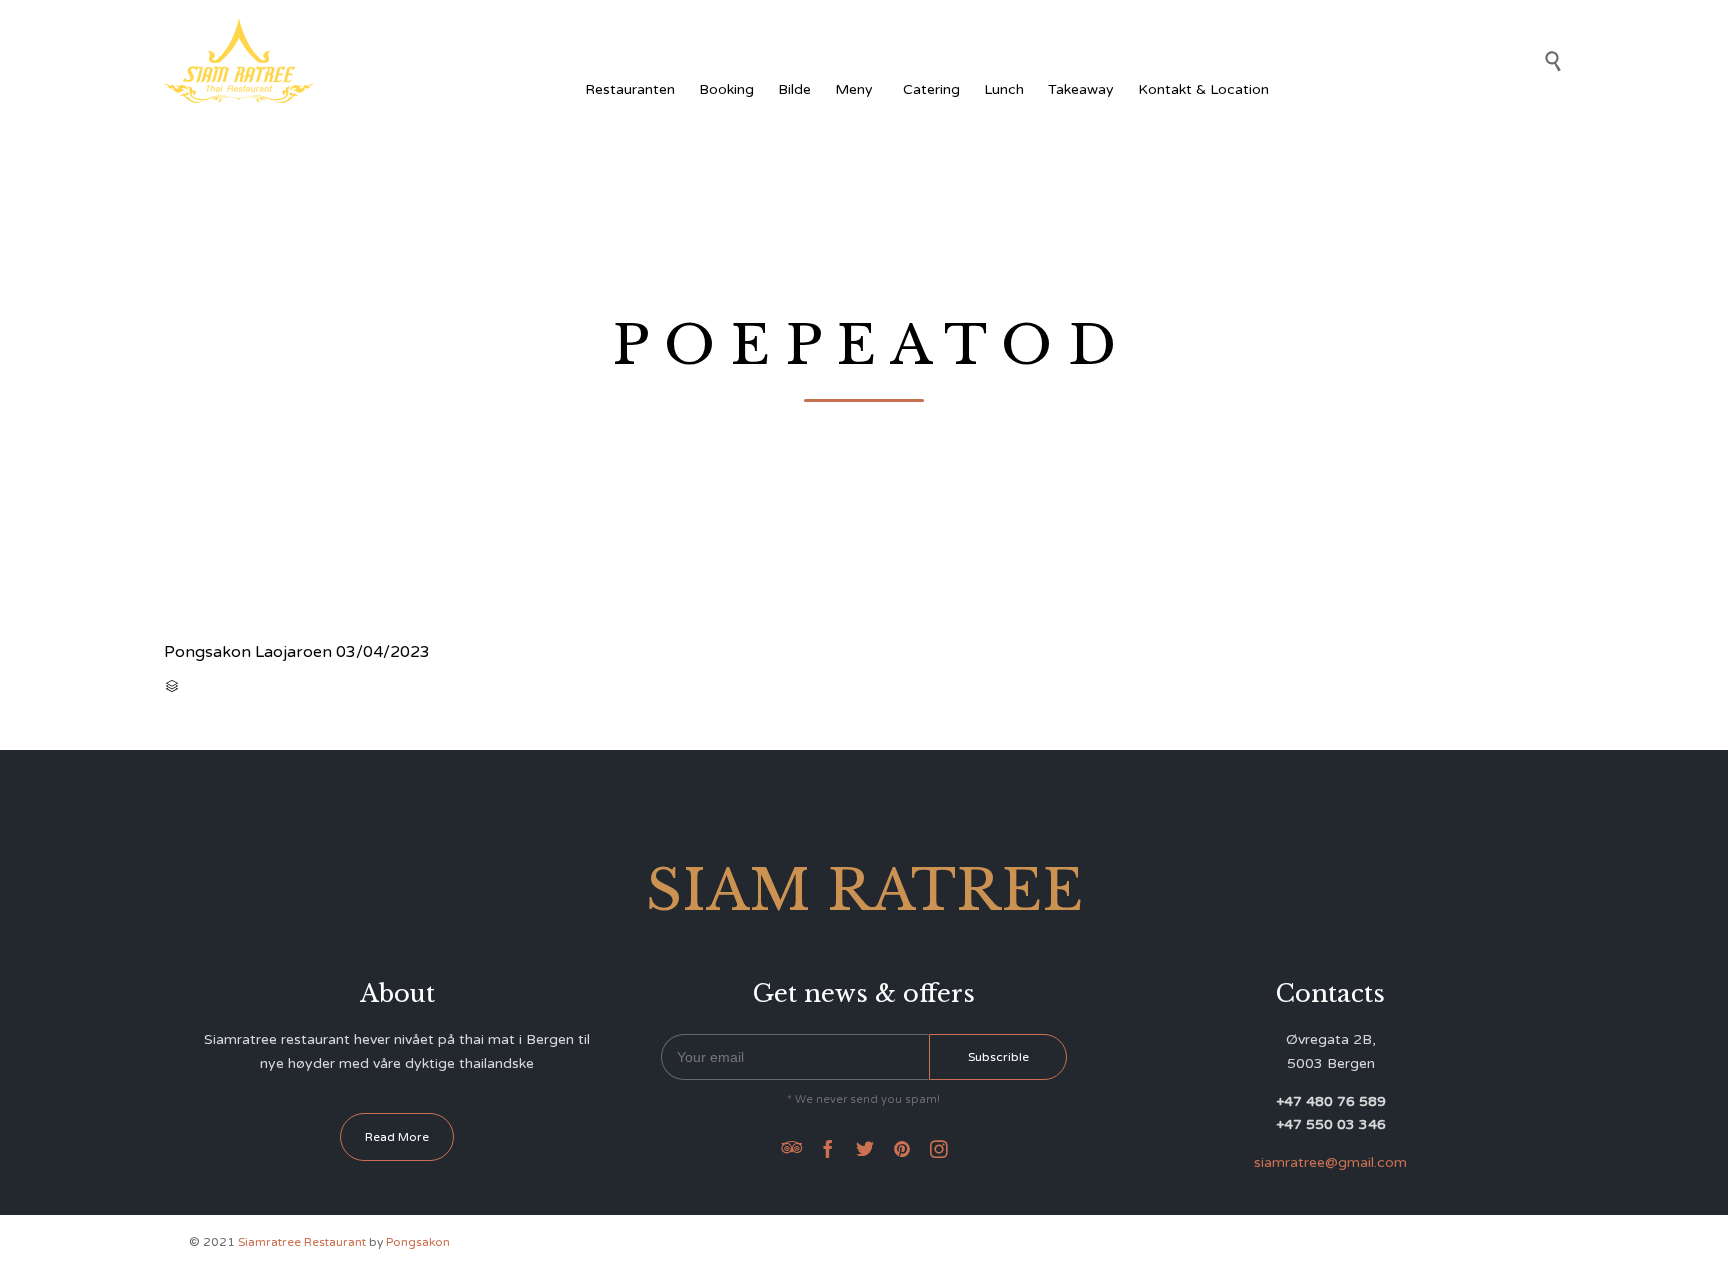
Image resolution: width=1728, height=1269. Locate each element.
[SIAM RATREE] (239, 60)
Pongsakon (418, 1242)
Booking (726, 89)
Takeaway (1081, 89)
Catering (931, 89)
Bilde (794, 89)
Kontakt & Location (1203, 89)
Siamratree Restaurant (302, 1242)
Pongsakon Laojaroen (248, 652)
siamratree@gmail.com (1330, 1162)
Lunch (1004, 89)
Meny (854, 89)
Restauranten (630, 89)
